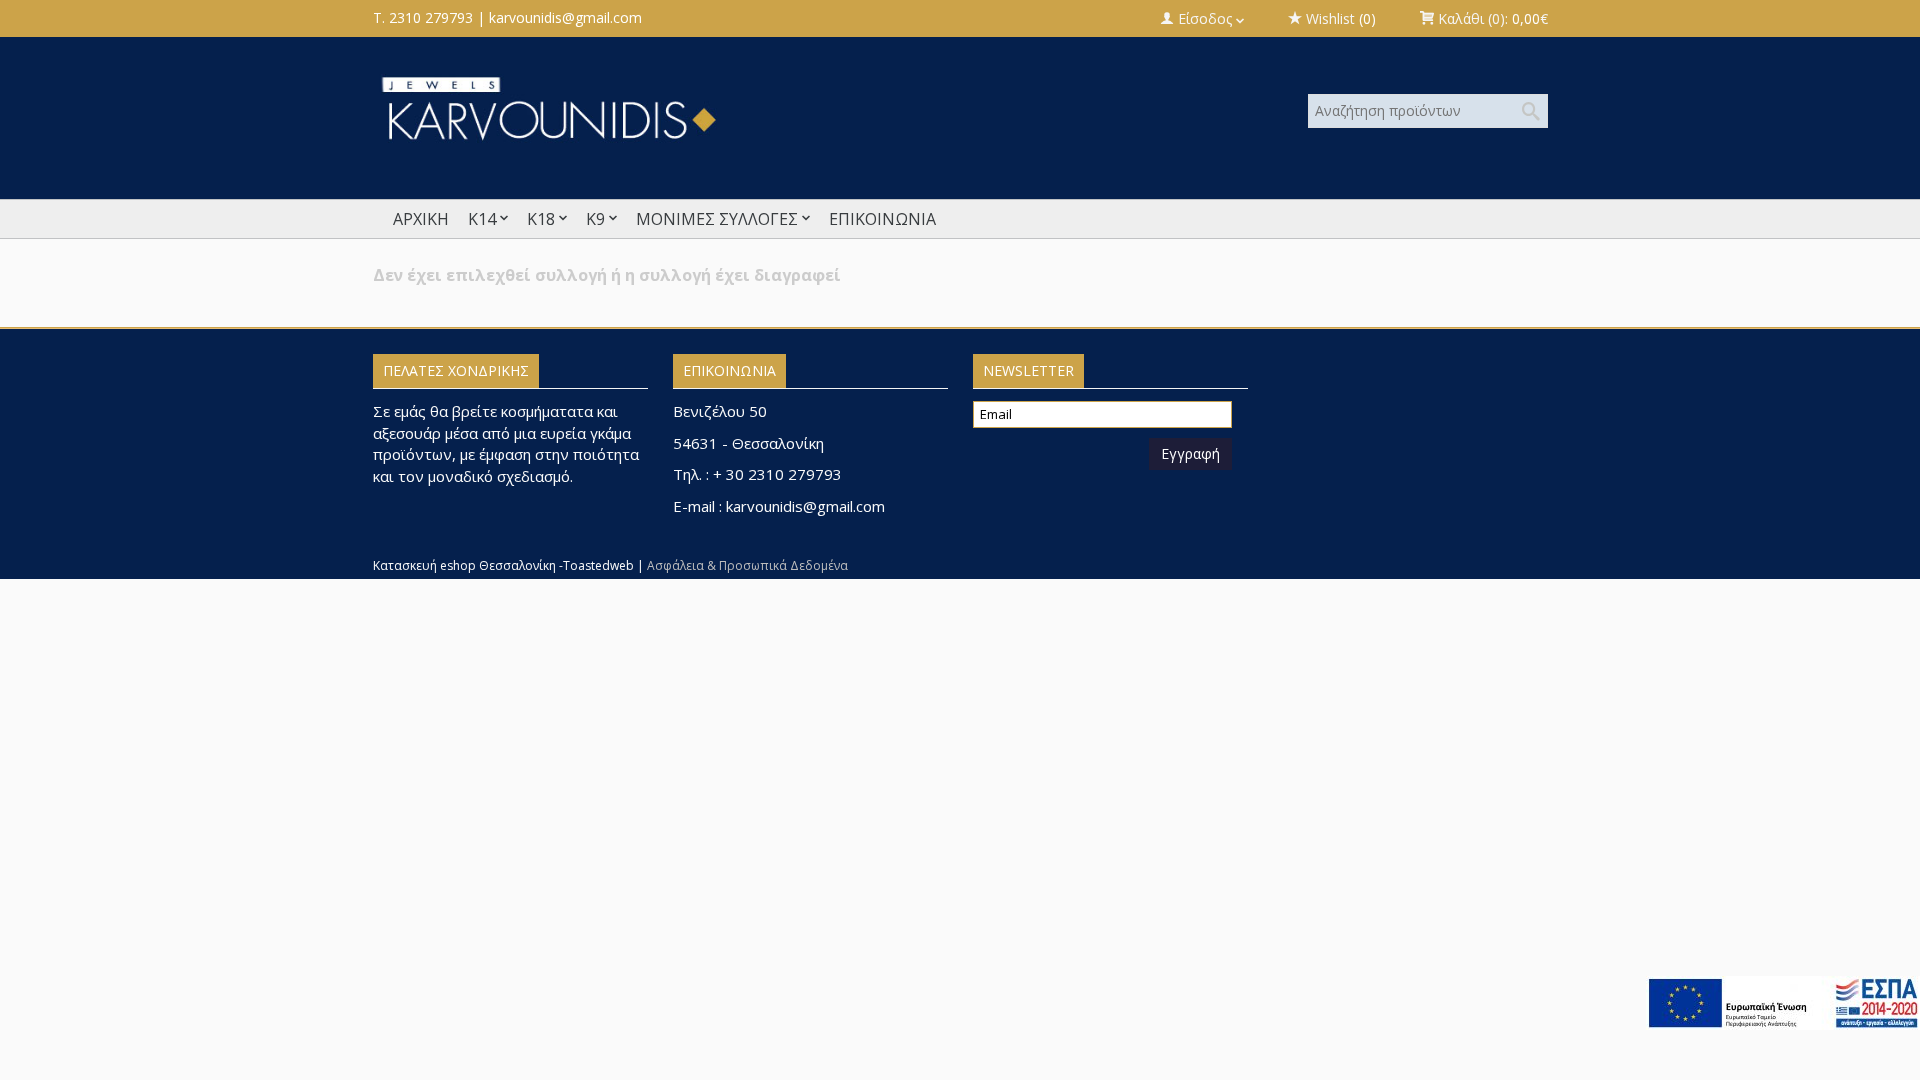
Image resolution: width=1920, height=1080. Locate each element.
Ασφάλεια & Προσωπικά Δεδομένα (747, 565)
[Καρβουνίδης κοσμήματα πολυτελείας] (760, 108)
